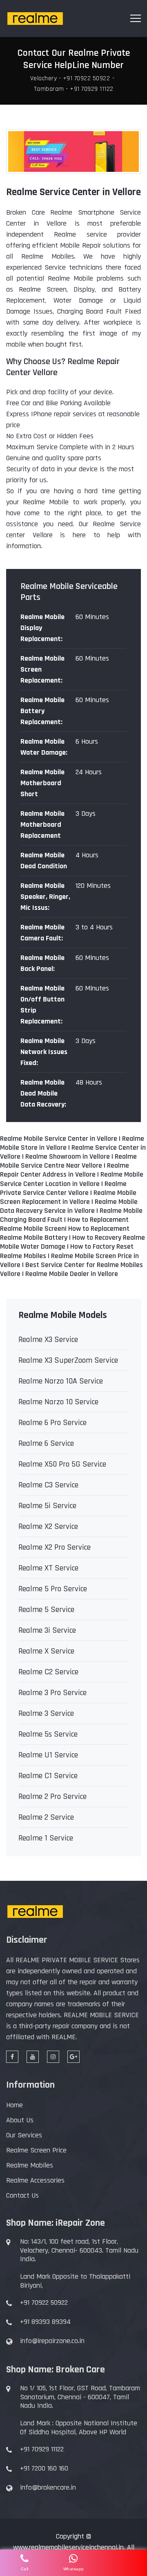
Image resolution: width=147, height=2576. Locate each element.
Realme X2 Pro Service (55, 1547)
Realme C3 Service (48, 1485)
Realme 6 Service (46, 1443)
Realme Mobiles (30, 2165)
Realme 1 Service (46, 1838)
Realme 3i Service (47, 1630)
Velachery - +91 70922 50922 (70, 79)
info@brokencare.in (48, 2488)
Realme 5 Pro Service (53, 1589)
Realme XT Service (48, 1568)
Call (25, 2569)
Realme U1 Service (48, 1755)
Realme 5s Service (48, 1734)
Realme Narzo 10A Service (61, 1381)
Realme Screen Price (36, 2150)
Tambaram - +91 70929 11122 (74, 89)
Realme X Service (46, 1651)
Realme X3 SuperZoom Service (68, 1360)
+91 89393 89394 (45, 2322)
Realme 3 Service (46, 1713)
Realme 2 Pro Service (52, 1796)
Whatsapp (74, 2569)
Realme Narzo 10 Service (58, 1402)
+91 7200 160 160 (44, 2468)
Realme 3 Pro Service (52, 1693)
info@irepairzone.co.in (52, 2341)
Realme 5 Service (46, 1610)
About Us (20, 2120)
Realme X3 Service (48, 1340)
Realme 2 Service (46, 1817)
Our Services (24, 2135)
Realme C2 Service (48, 1672)
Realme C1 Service (48, 1776)
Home (14, 2105)
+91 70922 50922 (44, 2303)
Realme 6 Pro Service (52, 1423)
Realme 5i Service (47, 1506)
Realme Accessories (35, 2180)
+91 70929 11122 (42, 2449)
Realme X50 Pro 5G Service (62, 1464)
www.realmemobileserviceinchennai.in (68, 2547)
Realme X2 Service (48, 1526)
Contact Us (22, 2195)
